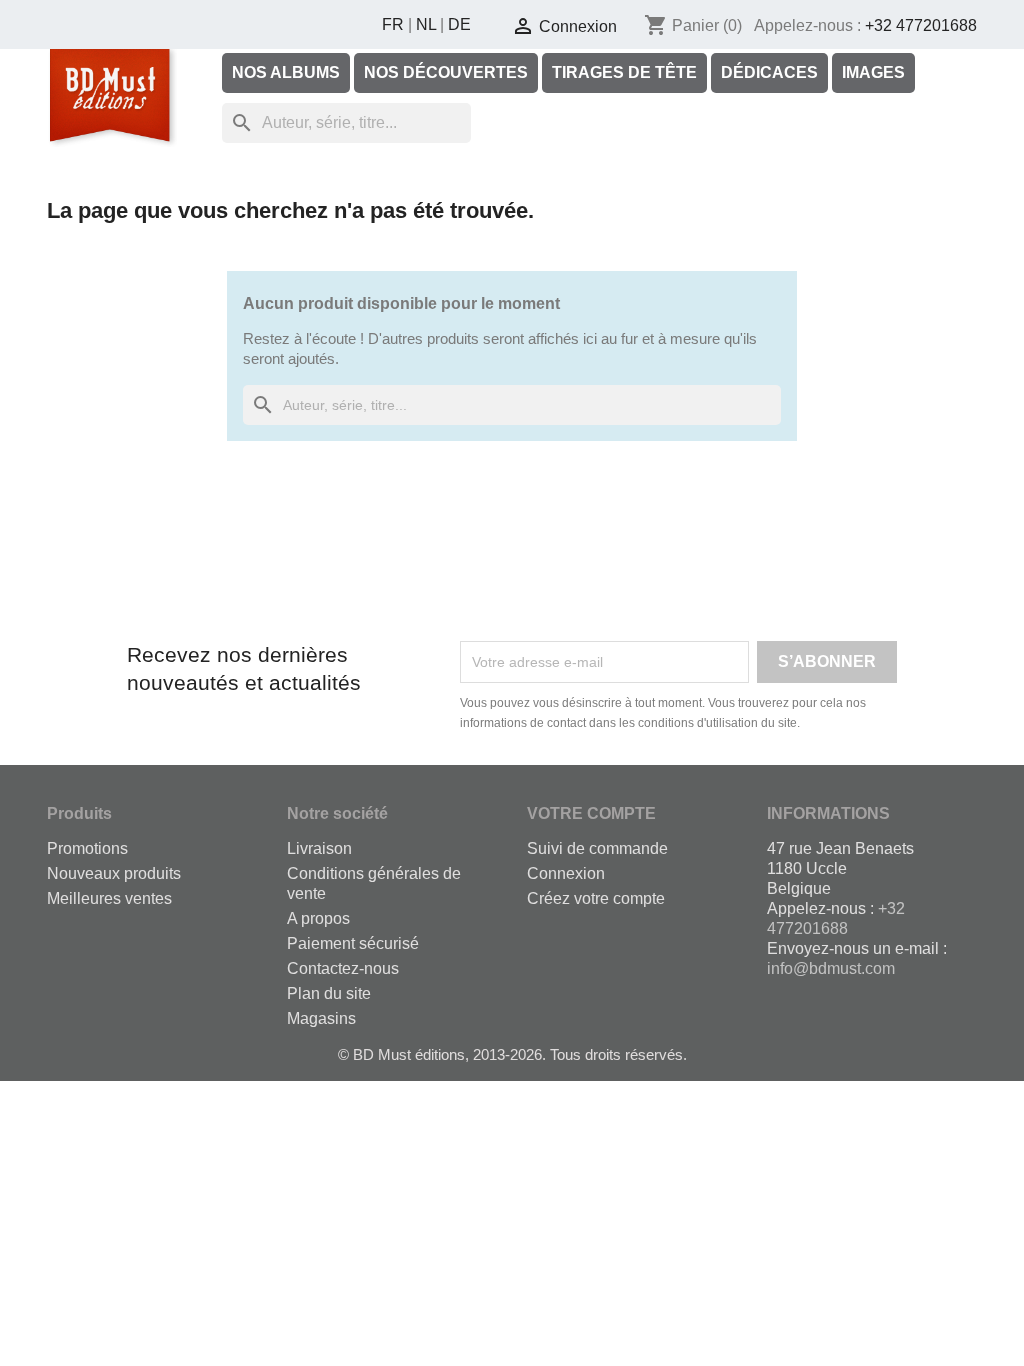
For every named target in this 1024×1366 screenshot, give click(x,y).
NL (426, 24)
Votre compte (591, 813)
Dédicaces (769, 72)
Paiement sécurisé (353, 943)
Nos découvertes (446, 72)
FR (393, 24)
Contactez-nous (343, 968)
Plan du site (329, 993)
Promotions (87, 848)
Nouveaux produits (114, 873)
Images (873, 72)
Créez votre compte (596, 898)
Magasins (321, 1018)
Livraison (319, 848)
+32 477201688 (921, 25)
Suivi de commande (597, 848)
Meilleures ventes (109, 898)
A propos (318, 918)
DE (459, 24)
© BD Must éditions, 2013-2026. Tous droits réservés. (512, 1054)
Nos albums (286, 72)
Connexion (566, 873)
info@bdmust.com (831, 968)
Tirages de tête (624, 72)
